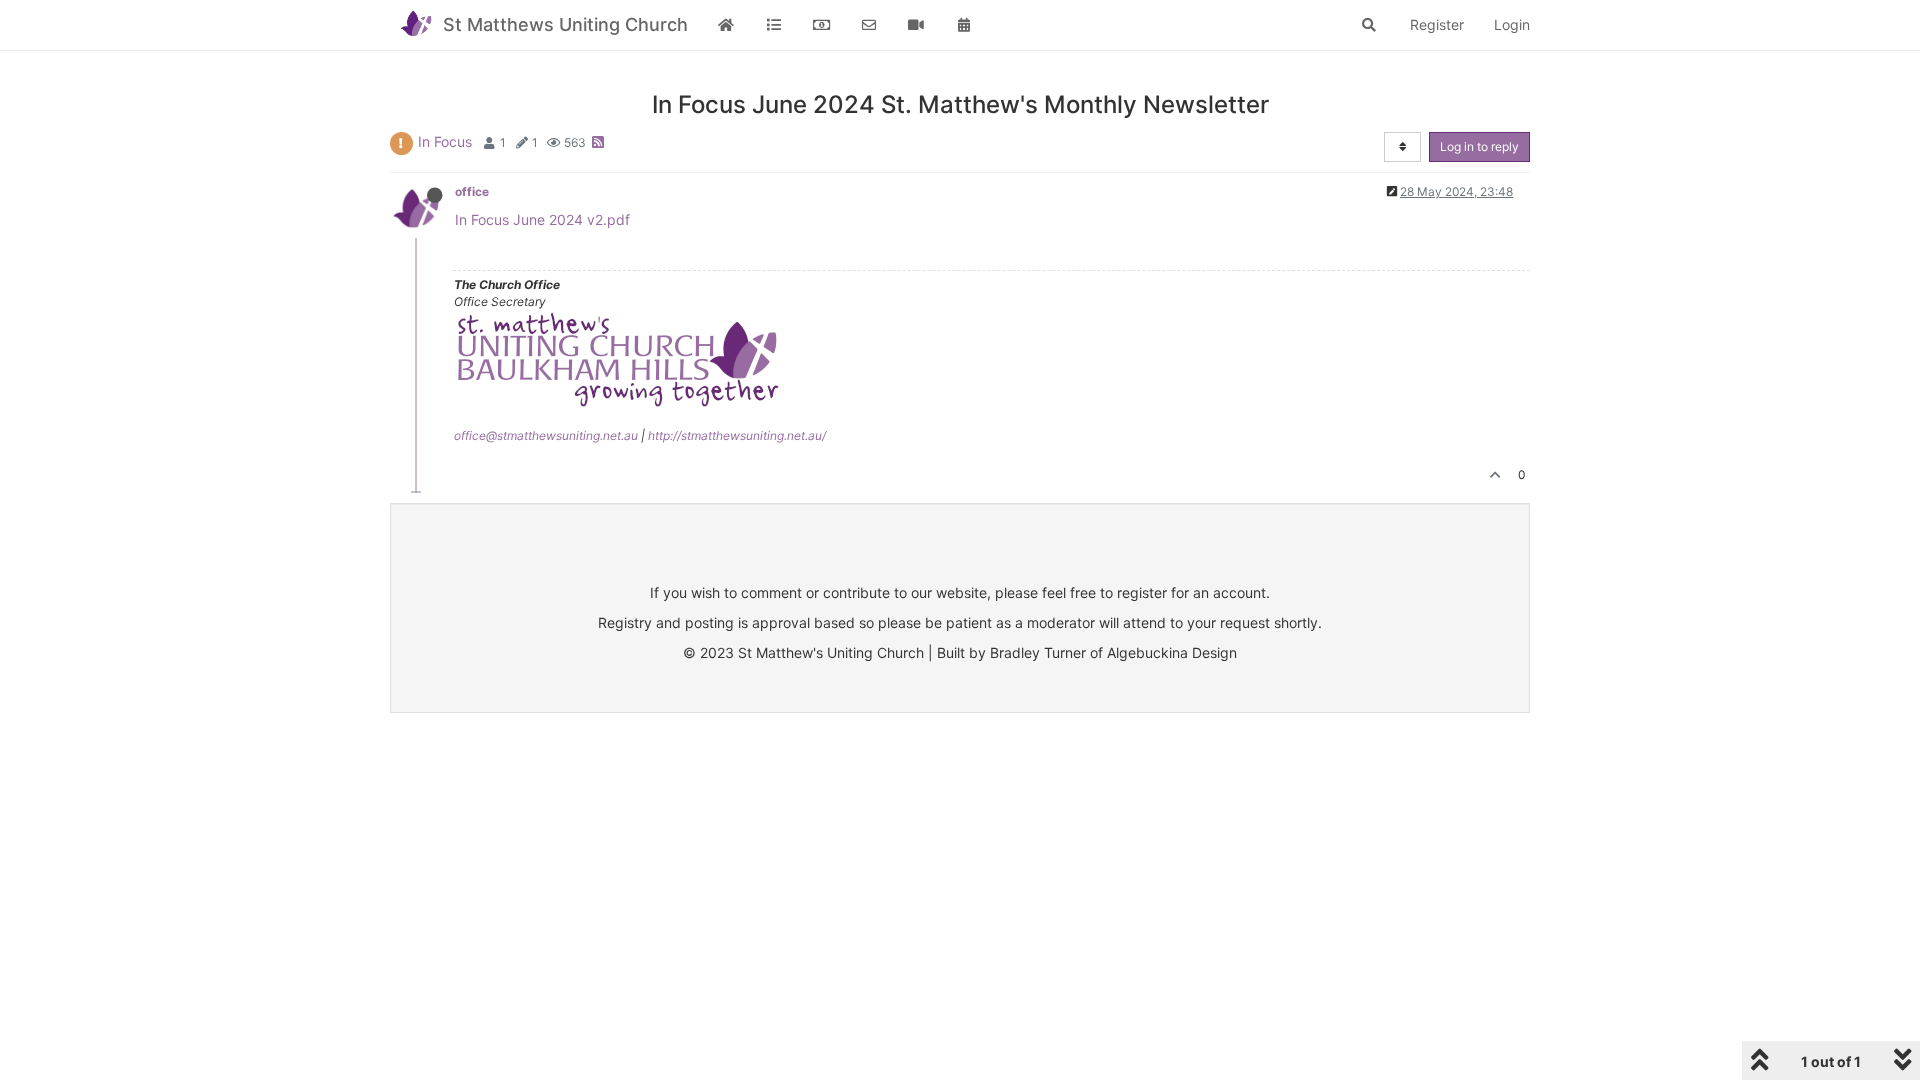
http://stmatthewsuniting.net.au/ (737, 435)
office (472, 191)
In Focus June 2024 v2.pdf (542, 219)
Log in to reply (1479, 146)
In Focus (445, 141)
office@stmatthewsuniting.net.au (546, 435)
